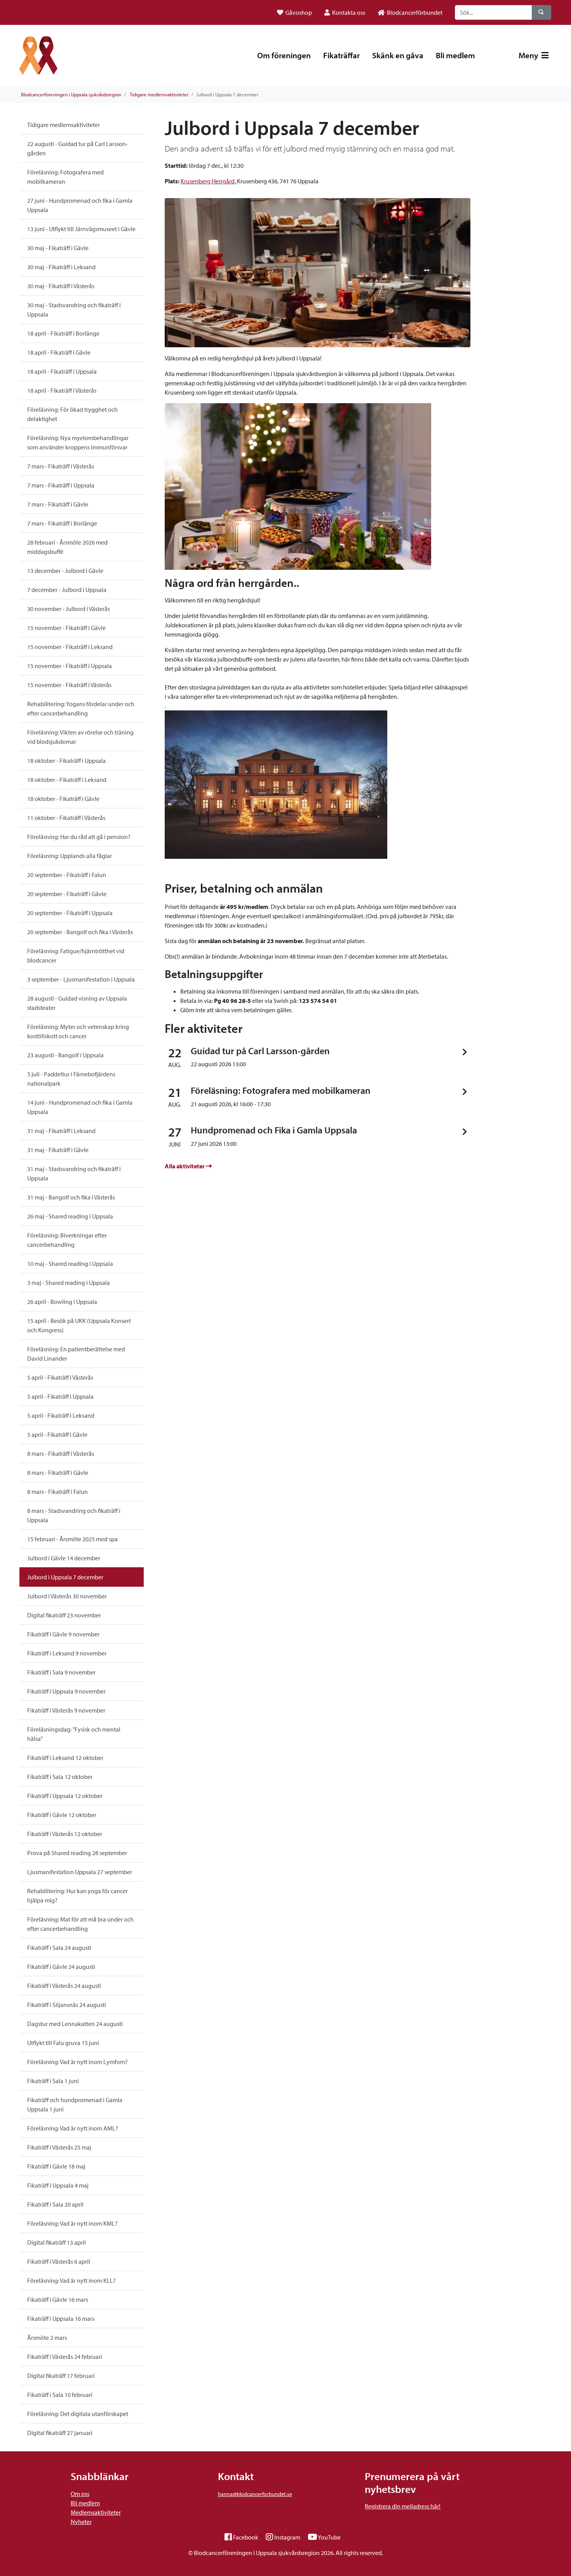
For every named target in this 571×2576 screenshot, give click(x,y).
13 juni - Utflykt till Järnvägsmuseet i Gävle (81, 229)
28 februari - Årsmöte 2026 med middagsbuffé (67, 547)
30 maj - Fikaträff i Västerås (61, 286)
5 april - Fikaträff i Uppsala (60, 1396)
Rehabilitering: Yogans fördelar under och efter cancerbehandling (81, 708)
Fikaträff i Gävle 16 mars (58, 2299)
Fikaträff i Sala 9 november (61, 1672)
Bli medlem (455, 55)
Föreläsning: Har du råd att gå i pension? (79, 837)
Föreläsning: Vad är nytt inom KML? (72, 2223)
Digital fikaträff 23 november (64, 1615)
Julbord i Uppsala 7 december (65, 1577)
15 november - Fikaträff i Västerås (69, 685)
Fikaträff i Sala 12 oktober (60, 1777)
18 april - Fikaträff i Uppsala (62, 371)
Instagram (287, 2537)
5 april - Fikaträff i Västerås (60, 1377)
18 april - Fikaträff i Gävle (59, 352)
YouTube (329, 2537)
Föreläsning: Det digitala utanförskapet (78, 2414)
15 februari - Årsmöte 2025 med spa (72, 1539)
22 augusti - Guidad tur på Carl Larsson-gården (77, 148)
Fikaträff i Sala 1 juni (53, 2081)
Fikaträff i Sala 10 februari (60, 2395)
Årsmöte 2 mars (47, 2338)
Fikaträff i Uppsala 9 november (66, 1691)
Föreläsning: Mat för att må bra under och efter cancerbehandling (80, 1924)
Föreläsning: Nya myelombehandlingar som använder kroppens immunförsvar (78, 442)
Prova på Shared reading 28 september (77, 1853)
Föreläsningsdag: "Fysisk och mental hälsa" (74, 1734)
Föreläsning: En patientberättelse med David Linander (76, 1354)
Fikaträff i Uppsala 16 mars (61, 2318)
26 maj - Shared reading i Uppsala (70, 1216)
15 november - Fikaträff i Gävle (66, 628)
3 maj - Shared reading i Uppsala (69, 1283)
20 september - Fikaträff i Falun (67, 875)
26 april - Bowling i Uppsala (62, 1302)
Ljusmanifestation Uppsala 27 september (80, 1872)
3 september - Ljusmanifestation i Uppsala (81, 979)
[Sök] (541, 12)
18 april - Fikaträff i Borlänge (63, 333)
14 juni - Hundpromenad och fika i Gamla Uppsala (80, 1107)
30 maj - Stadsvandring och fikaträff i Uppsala (74, 310)
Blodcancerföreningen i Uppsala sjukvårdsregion (71, 94)
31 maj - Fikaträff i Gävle (58, 1150)
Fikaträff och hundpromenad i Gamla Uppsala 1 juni (75, 2104)
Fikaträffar (341, 55)
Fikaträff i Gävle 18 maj (56, 2166)
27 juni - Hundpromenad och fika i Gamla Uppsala (80, 205)
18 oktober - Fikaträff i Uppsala (66, 761)
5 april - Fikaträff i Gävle (57, 1434)
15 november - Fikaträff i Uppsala (70, 666)
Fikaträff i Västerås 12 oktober (65, 1834)
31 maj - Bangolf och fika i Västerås (71, 1197)
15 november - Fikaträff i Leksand (70, 647)
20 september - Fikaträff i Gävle (67, 894)
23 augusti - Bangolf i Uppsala (65, 1055)
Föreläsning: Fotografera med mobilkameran (65, 177)
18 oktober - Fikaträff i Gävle (63, 799)
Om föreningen (284, 55)
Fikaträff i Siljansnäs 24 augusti (67, 2005)
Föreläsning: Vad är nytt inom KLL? (71, 2280)
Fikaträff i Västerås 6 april (59, 2261)
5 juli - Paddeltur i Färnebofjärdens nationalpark (71, 1079)
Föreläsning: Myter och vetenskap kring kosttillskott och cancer (78, 1031)
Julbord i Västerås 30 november (67, 1596)
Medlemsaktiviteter (96, 2512)
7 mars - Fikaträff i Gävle (58, 504)
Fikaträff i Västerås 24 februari (65, 2357)
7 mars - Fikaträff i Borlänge (62, 523)
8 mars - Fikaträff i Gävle (58, 1472)
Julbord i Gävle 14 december (64, 1558)
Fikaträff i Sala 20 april (55, 2204)
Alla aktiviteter (185, 1166)
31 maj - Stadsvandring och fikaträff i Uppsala (74, 1173)
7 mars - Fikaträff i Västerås (61, 466)
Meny (529, 55)
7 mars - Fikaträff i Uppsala (61, 485)
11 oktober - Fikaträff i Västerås (66, 818)
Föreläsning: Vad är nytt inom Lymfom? (77, 2062)
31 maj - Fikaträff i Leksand (61, 1131)
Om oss (80, 2494)
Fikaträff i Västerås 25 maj (59, 2147)
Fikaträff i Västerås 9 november (66, 1710)
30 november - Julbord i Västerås (69, 609)
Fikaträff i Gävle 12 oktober (62, 1815)
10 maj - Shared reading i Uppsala (70, 1264)
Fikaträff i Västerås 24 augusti (64, 1986)
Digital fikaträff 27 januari (60, 2433)
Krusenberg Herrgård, (208, 181)
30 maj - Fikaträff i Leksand (61, 267)
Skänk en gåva (398, 55)
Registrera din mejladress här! (403, 2506)
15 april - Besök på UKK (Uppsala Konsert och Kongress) (79, 1325)
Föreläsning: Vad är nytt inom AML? (73, 2128)
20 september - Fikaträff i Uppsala (70, 913)
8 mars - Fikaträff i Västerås (61, 1453)
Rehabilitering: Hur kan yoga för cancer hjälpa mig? (77, 1895)
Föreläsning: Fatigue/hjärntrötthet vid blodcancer (76, 956)
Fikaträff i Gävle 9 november (63, 1634)
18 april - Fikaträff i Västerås (62, 390)
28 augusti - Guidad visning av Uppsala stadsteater (77, 1003)
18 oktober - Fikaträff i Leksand (67, 780)
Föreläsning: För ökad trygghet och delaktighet (72, 414)
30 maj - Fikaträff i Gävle (58, 248)
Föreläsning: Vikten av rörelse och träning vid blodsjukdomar (80, 737)
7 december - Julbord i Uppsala (67, 590)
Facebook (246, 2537)
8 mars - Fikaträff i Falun (57, 1492)
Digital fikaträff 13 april (57, 2242)
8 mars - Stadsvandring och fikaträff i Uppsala (74, 1515)
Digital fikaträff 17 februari (61, 2376)
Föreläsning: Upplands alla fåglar (70, 856)
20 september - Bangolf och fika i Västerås (80, 932)
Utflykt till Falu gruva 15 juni (63, 2043)
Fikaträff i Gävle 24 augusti (61, 1967)
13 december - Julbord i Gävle (65, 571)
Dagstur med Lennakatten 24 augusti (75, 2024)
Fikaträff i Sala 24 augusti (59, 1948)
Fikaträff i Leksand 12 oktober (65, 1758)
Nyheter (81, 2522)
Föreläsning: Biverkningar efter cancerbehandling (67, 1240)
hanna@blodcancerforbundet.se (255, 2494)
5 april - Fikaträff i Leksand (61, 1415)
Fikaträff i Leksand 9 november (67, 1653)
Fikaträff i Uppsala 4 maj (58, 2185)
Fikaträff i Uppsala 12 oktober (65, 1796)
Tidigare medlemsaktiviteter (159, 94)
